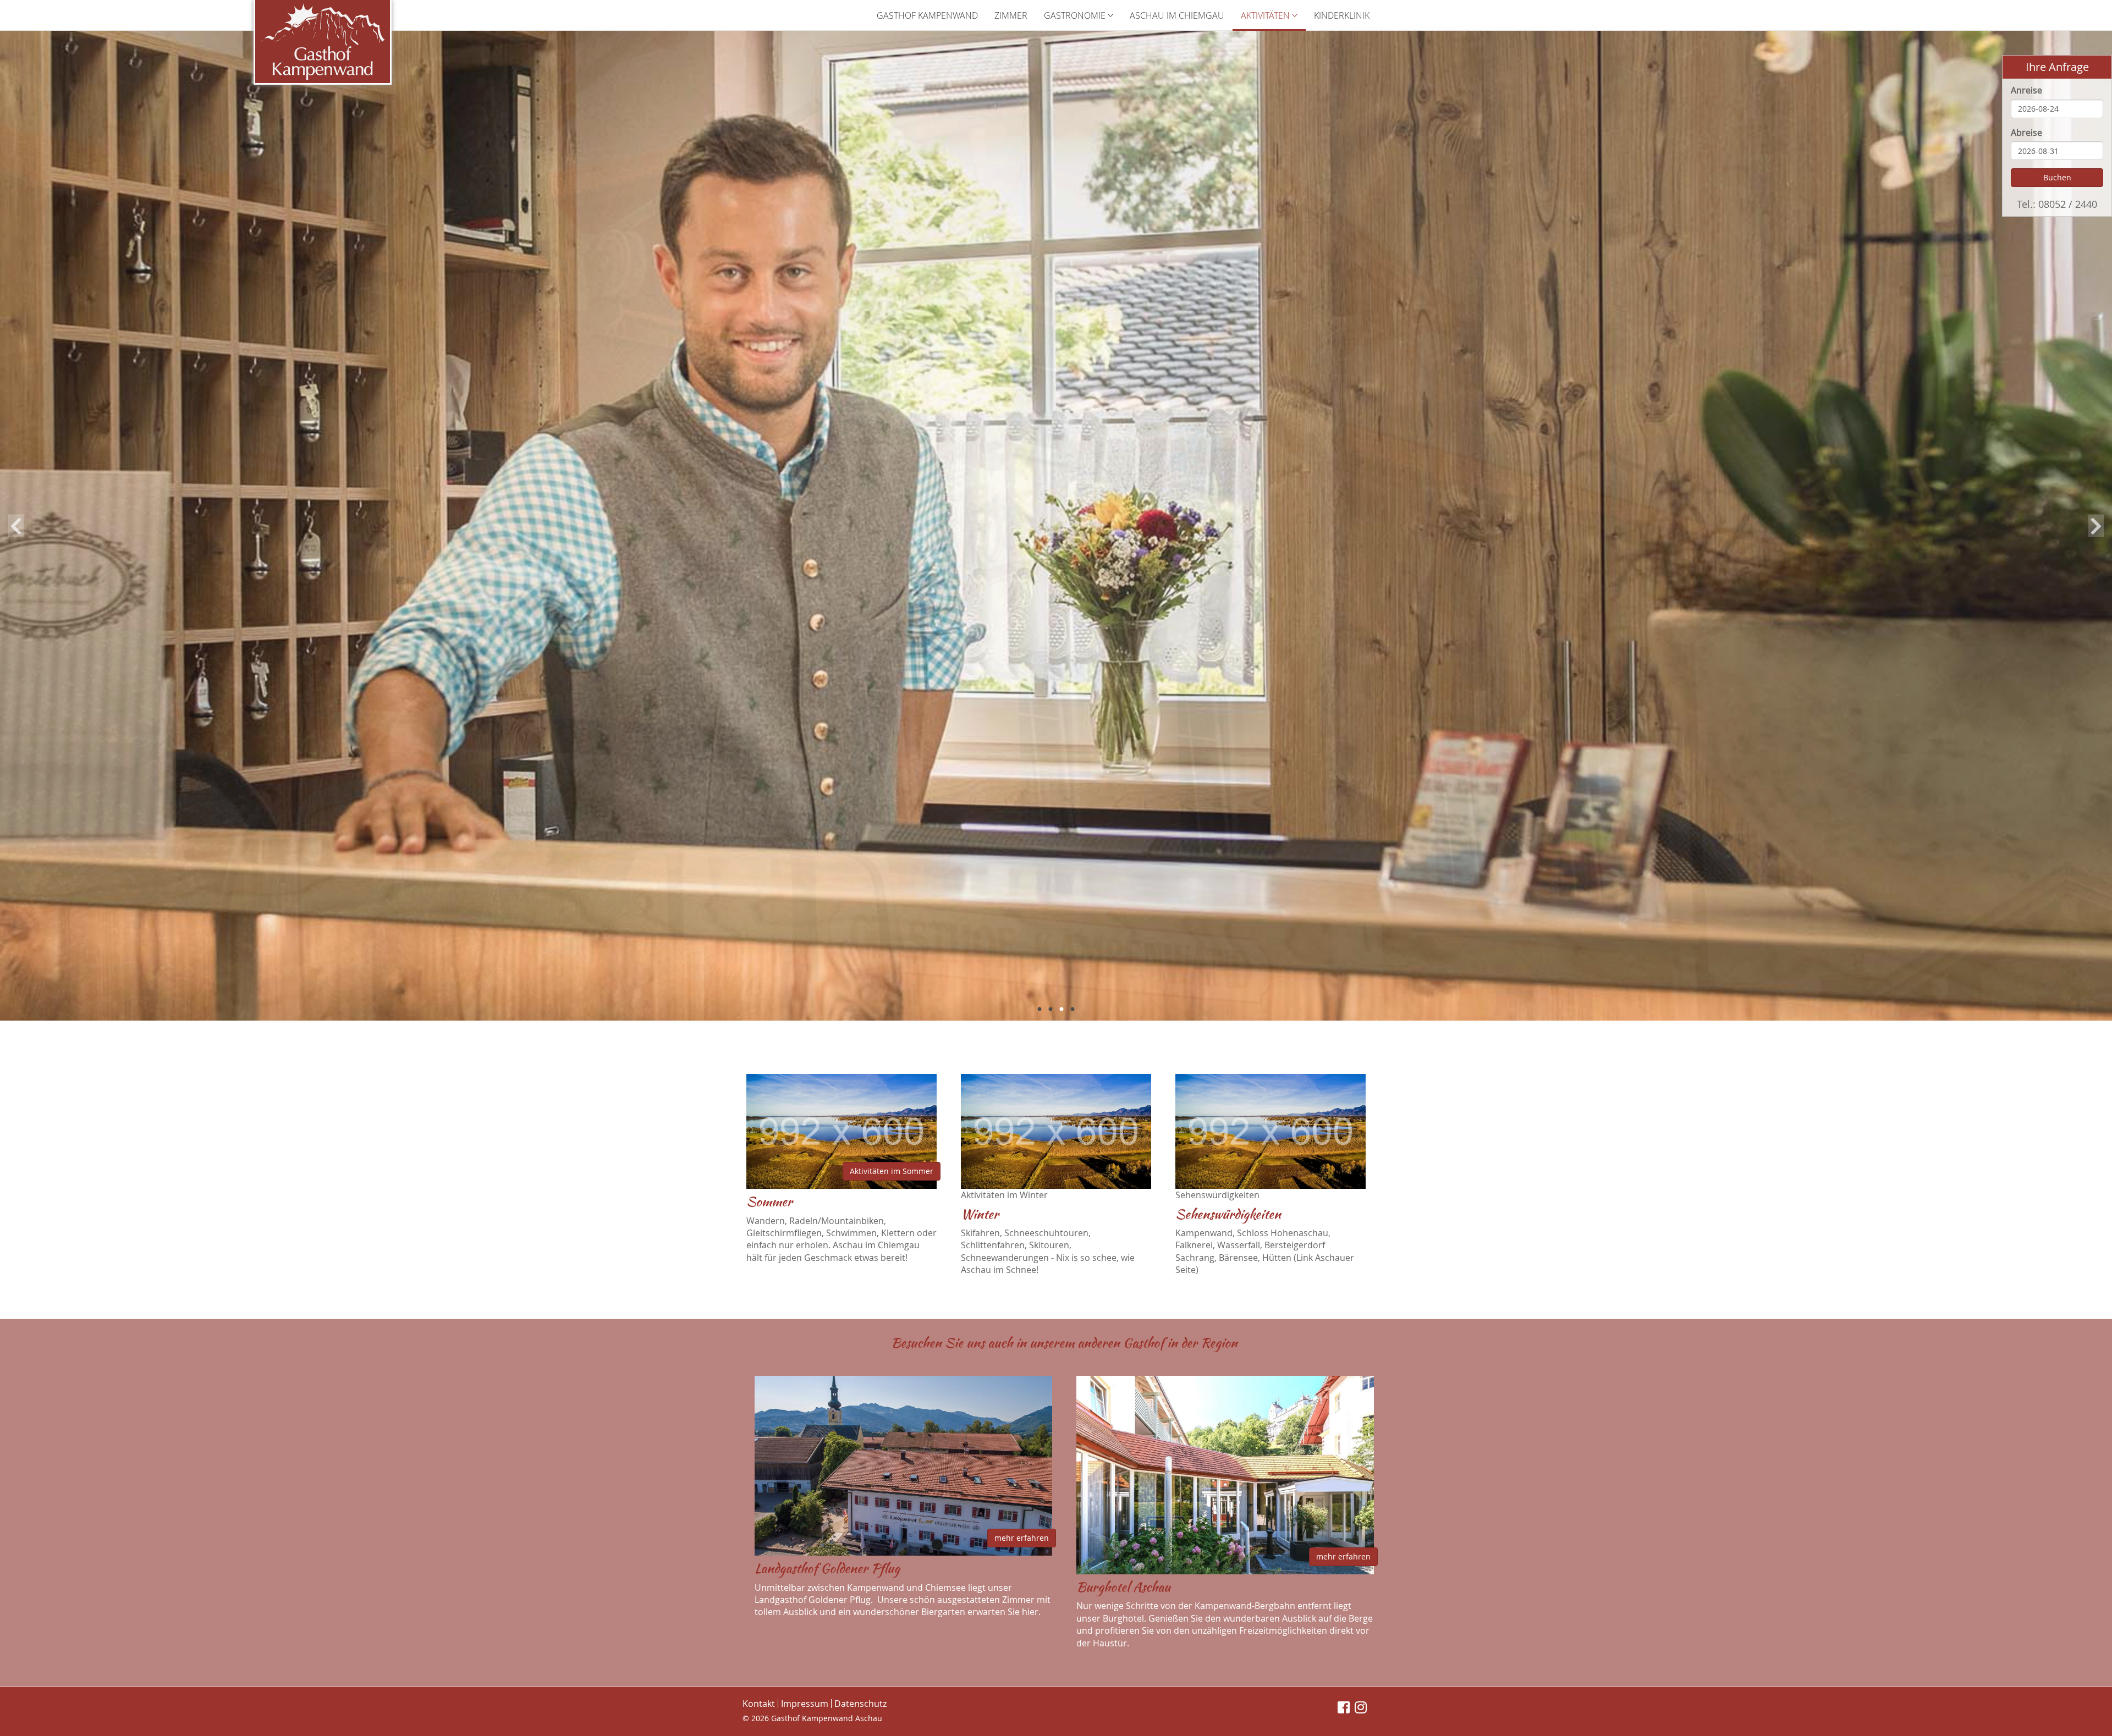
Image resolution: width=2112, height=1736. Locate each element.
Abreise (2026, 133)
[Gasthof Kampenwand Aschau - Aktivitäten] (323, 42)
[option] (1056, 526)
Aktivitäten (1266, 15)
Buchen (2057, 177)
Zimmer (1011, 15)
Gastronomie (1076, 15)
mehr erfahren (1022, 1538)
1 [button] (1039, 1010)
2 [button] (1050, 1010)
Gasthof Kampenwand (927, 15)
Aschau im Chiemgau (1177, 15)
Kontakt (759, 1704)
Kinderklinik (1342, 15)
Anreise (2026, 90)
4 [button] (1072, 1010)
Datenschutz (860, 1704)
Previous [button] (16, 526)
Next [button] (2096, 526)
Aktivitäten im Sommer (892, 1171)
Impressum (805, 1704)
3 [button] (1061, 1010)
